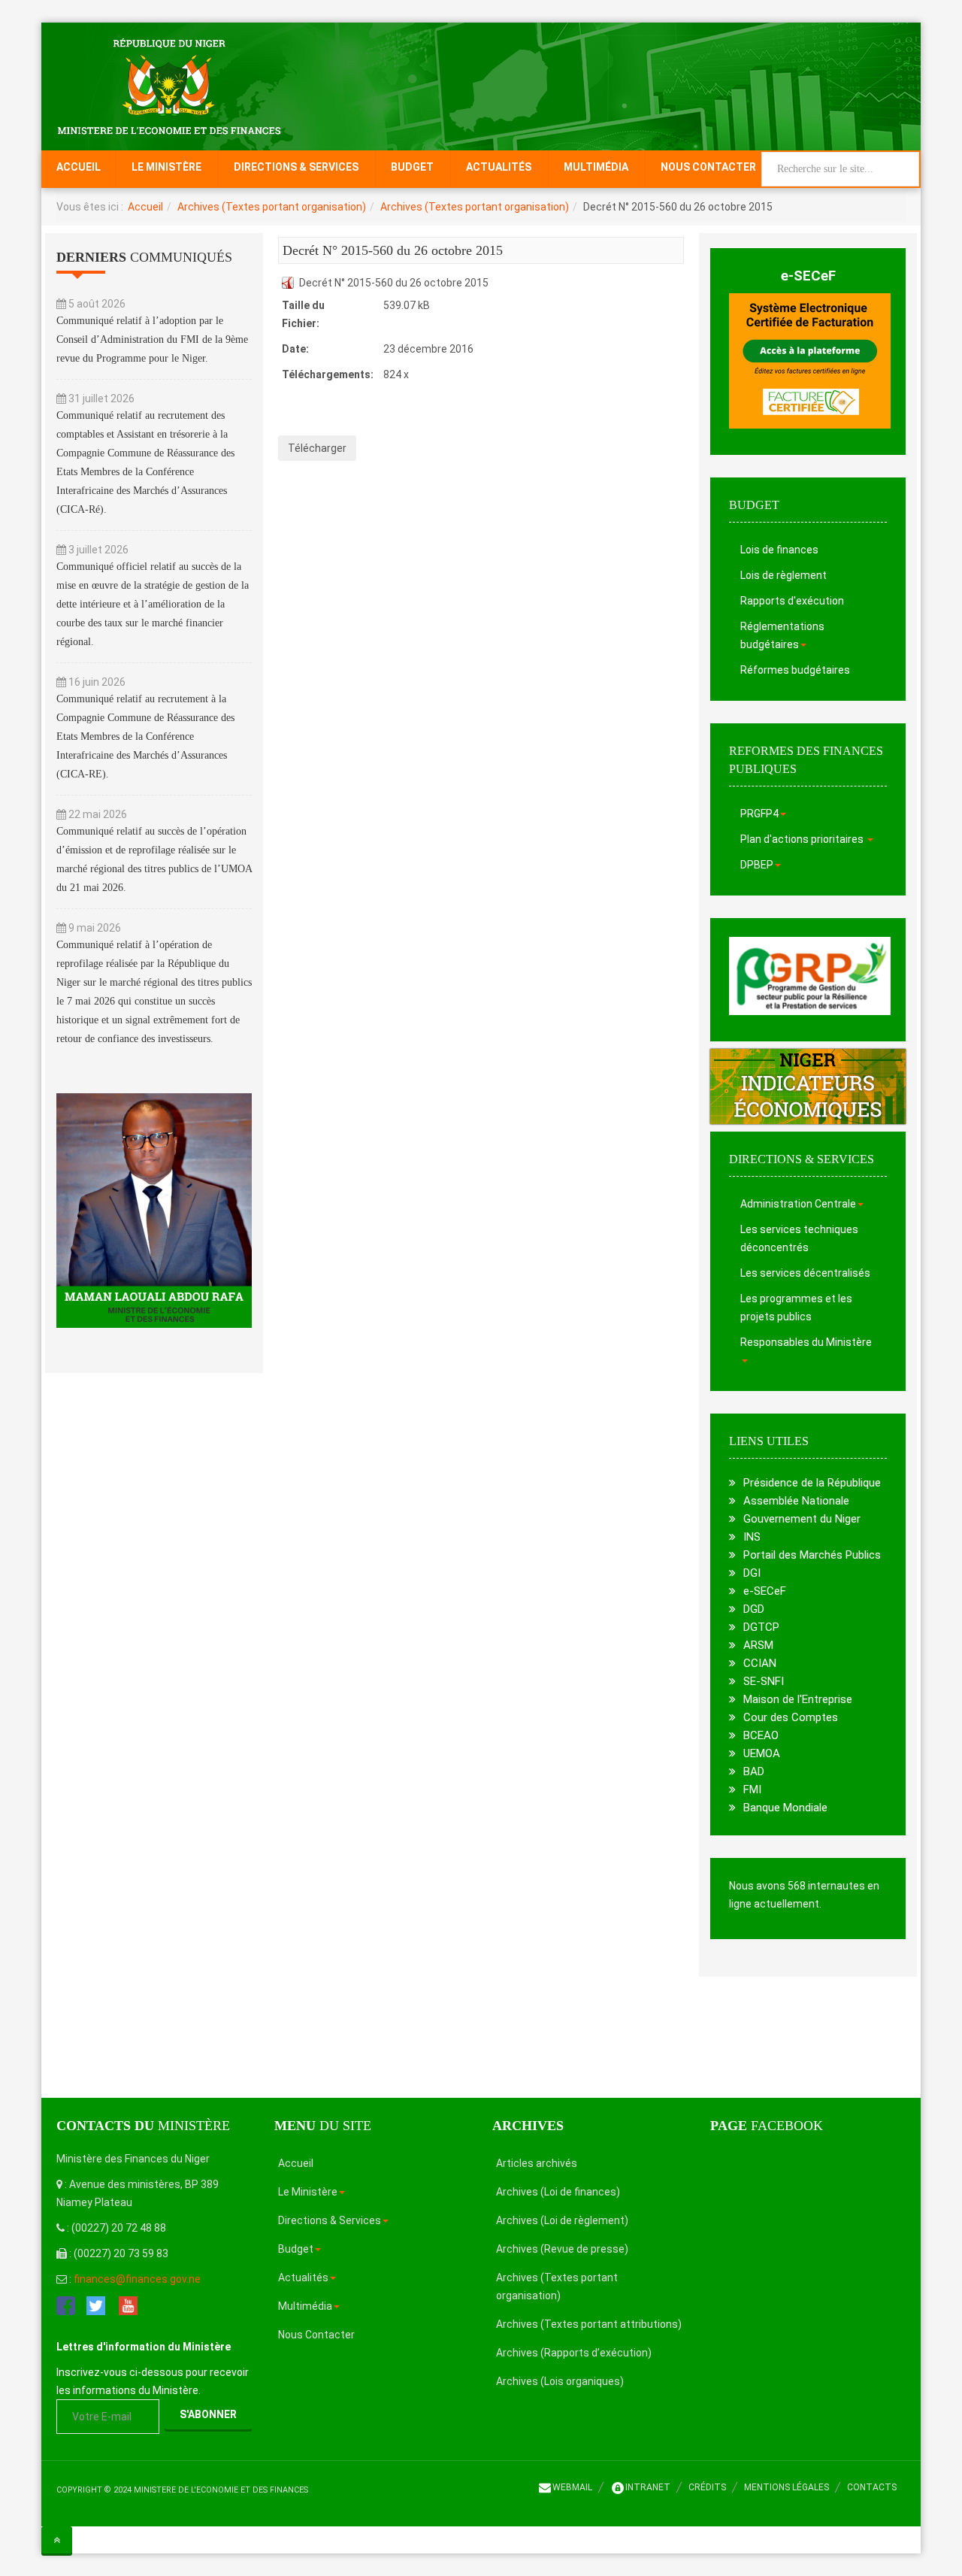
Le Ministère (166, 167)
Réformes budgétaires (795, 670)
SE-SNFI (764, 1681)
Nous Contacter (708, 167)
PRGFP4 (759, 814)
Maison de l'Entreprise (798, 1699)
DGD (754, 1609)
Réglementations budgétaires (782, 635)
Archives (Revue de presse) (562, 2249)
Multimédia (596, 167)
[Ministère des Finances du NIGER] (169, 86)
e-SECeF (808, 276)
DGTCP (761, 1627)
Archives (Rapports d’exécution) (574, 2353)
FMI (752, 1790)
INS (752, 1537)
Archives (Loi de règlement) (562, 2220)
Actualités (499, 167)
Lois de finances (779, 550)
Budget (412, 167)
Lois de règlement (784, 575)
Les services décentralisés (805, 1273)
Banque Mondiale (785, 1808)
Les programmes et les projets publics (796, 1308)
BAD (754, 1771)
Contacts (872, 2487)
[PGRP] (810, 975)
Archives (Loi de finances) (558, 2192)
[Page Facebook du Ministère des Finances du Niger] (66, 2305)
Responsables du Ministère (806, 1342)
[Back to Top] (57, 2540)
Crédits (707, 2487)
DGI (752, 1573)
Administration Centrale (798, 1204)
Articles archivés (537, 2163)
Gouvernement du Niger (802, 1519)
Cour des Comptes (791, 1717)
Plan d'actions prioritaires (803, 839)
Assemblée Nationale (796, 1501)
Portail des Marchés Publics (812, 1555)
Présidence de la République (812, 1483)
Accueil (79, 167)
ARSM (758, 1645)
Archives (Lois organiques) (560, 2381)
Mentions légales (787, 2487)
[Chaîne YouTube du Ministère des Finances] (128, 2305)
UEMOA (762, 1753)
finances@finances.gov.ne (137, 2279)
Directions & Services (296, 167)
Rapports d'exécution (792, 601)
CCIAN (760, 1663)
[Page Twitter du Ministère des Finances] (96, 2305)
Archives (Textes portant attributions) (589, 2324)
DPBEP (757, 865)
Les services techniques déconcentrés (799, 1238)
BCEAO (761, 1735)
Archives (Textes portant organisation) (272, 207)
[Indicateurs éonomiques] (808, 1086)
